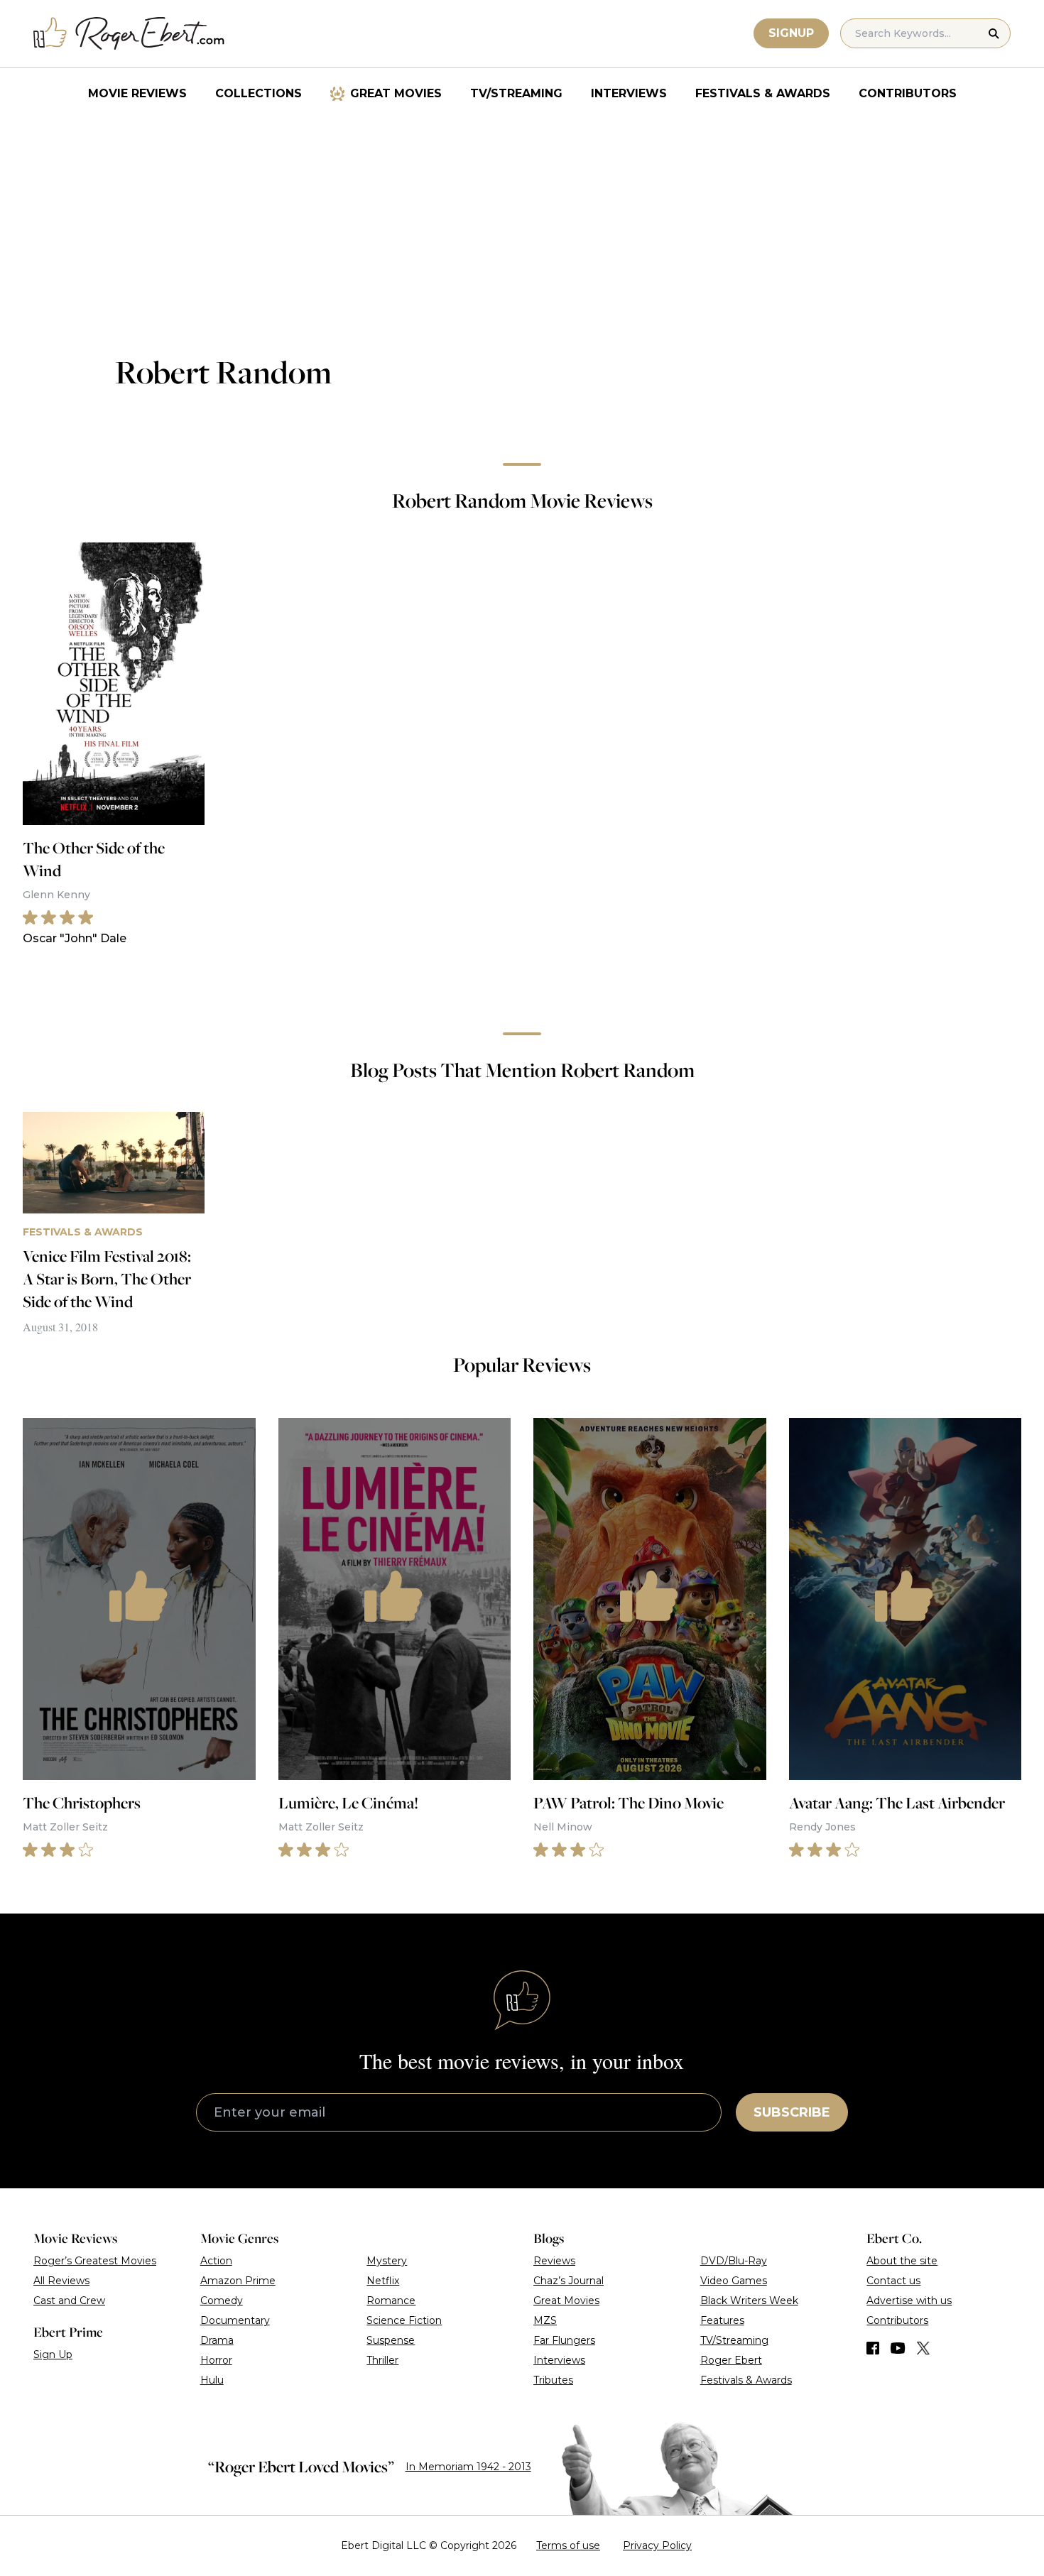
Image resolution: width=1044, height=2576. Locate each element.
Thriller (382, 2360)
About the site (902, 2261)
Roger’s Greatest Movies (95, 2261)
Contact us (893, 2281)
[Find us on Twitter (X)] (923, 2348)
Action (216, 2261)
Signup (791, 33)
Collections (259, 93)
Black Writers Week (749, 2301)
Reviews (554, 2261)
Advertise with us (909, 2301)
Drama (217, 2340)
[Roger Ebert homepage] (129, 34)
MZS (545, 2320)
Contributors (908, 93)
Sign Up (53, 2354)
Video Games (734, 2281)
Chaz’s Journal (569, 2281)
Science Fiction (404, 2320)
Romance (391, 2301)
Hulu (212, 2380)
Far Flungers (564, 2340)
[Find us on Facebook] (873, 2348)
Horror (216, 2360)
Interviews (629, 93)
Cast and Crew (69, 2301)
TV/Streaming (516, 93)
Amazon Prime (238, 2281)
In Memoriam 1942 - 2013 (468, 2467)
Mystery (387, 2261)
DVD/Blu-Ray (734, 2261)
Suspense (391, 2340)
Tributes (553, 2380)
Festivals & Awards (763, 93)
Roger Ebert (731, 2360)
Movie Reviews (137, 93)
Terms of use (568, 2545)
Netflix (383, 2281)
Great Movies (396, 93)
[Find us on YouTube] (898, 2348)
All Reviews (61, 2281)
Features (722, 2320)
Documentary (235, 2320)
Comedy (222, 2301)
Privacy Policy (657, 2545)
